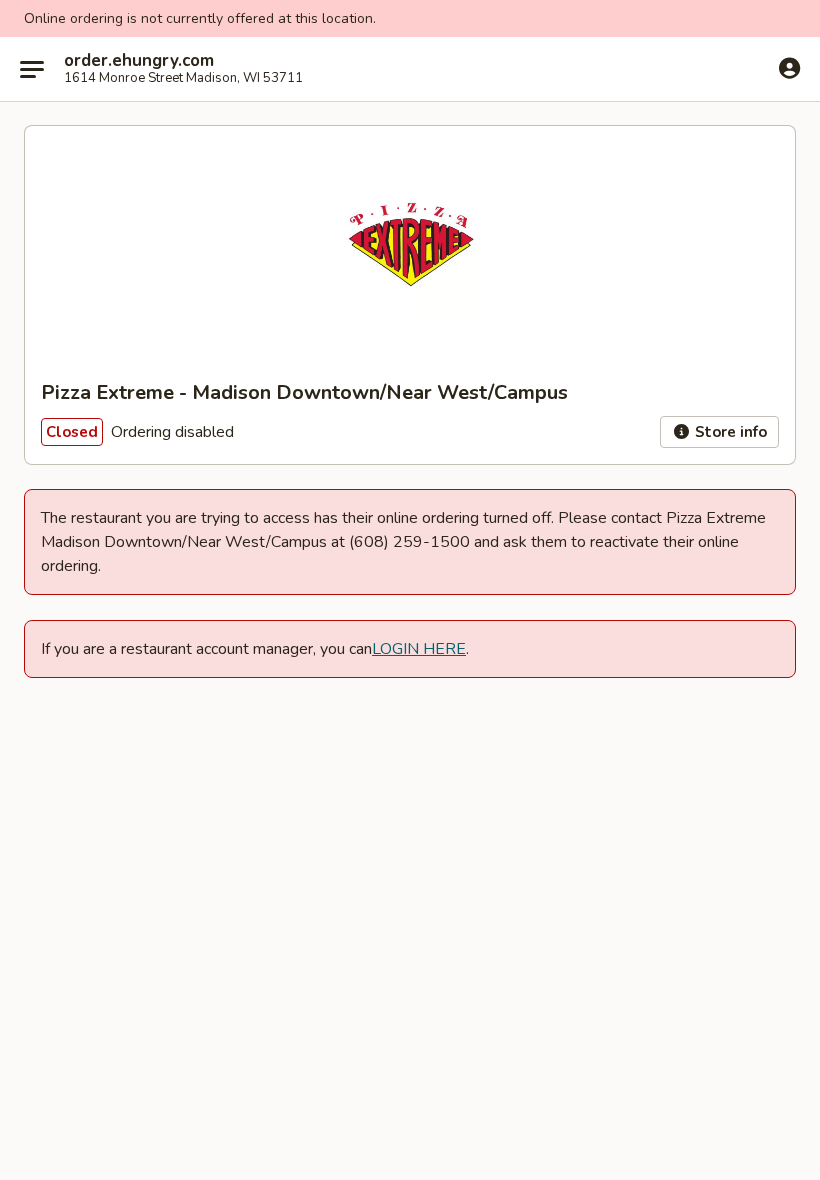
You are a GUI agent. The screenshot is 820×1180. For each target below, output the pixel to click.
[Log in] (789, 68)
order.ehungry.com (139, 61)
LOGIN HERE (419, 649)
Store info (729, 432)
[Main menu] (32, 69)
